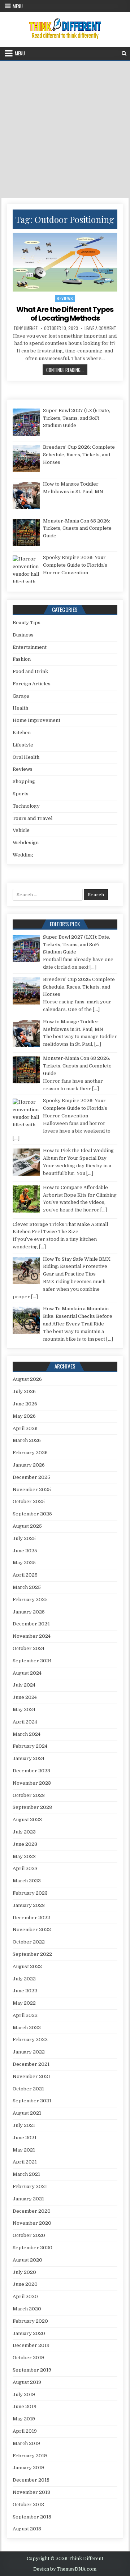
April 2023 (25, 1868)
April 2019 (25, 2431)
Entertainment (30, 647)
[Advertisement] (65, 130)
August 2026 (27, 1379)
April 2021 (25, 2162)
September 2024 (32, 1661)
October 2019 (28, 2358)
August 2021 (27, 2113)
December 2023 (31, 1771)
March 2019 (26, 2443)
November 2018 (31, 2492)
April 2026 (25, 1428)
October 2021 (28, 2089)
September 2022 (32, 1954)
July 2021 (24, 2125)
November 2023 (32, 1783)
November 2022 (32, 1930)
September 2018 (32, 2517)
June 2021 (25, 2138)
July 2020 (24, 2272)
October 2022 (29, 1942)
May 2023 (24, 1856)
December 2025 (31, 1477)
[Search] (124, 53)
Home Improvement (36, 720)
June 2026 (25, 1404)
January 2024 (29, 1758)
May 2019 (24, 2419)
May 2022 (24, 2003)
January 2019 (28, 2468)
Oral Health (26, 757)
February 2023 (30, 1893)
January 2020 (29, 2333)
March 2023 (27, 1881)
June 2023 (25, 1844)
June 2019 (25, 2406)
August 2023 (27, 1820)
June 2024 (25, 1697)
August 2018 (27, 2529)
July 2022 (24, 1979)
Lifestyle (23, 745)
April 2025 (25, 1575)
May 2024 (24, 1710)
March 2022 (27, 2028)
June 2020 (25, 2284)
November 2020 (32, 2223)
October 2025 (29, 1501)
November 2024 (32, 1636)
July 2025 (24, 1538)
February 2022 (30, 2040)
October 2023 (29, 1795)
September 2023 (32, 1807)
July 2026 (24, 1391)
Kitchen (22, 733)
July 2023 (24, 1832)
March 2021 (26, 2174)
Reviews (65, 298)
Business (23, 635)
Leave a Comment (100, 328)
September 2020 (32, 2248)
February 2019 (30, 2456)
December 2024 (31, 1624)
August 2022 (27, 1966)
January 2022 (29, 2052)
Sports (21, 794)
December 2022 (31, 1918)
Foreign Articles (32, 684)
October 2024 (29, 1648)
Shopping (24, 781)
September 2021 (32, 2101)
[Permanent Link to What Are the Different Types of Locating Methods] (65, 262)
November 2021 (31, 2076)
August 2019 (27, 2382)
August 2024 (27, 1673)
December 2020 (32, 2211)
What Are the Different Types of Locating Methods (65, 314)
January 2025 (29, 1612)
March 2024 (27, 1734)
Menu (18, 6)
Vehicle (21, 830)
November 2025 (32, 1490)
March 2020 (27, 2309)
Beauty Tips (27, 623)
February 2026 (30, 1453)
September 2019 (32, 2370)
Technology (26, 806)
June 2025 (25, 1551)
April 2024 (25, 1722)
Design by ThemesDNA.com (65, 2569)
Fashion (22, 659)
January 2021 (28, 2199)
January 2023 (29, 1905)
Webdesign (26, 843)
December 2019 (31, 2345)
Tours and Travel (32, 818)
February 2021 (30, 2186)
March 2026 (27, 1440)
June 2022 (25, 1991)
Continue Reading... (67, 370)
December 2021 (31, 2064)
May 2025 (24, 1563)
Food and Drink (30, 671)
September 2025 (32, 1514)
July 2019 (24, 2395)
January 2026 (29, 1465)
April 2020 (25, 2296)
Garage (21, 696)
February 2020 (30, 2321)
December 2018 (31, 2480)
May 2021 (24, 2150)
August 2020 (27, 2260)
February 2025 (30, 1600)
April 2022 (25, 2015)
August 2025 (27, 1526)
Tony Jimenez (25, 328)
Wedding (23, 855)
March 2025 (27, 1587)
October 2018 (28, 2505)
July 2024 (24, 1685)
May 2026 (24, 1416)
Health (20, 708)
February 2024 (30, 1746)
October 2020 (29, 2235)
